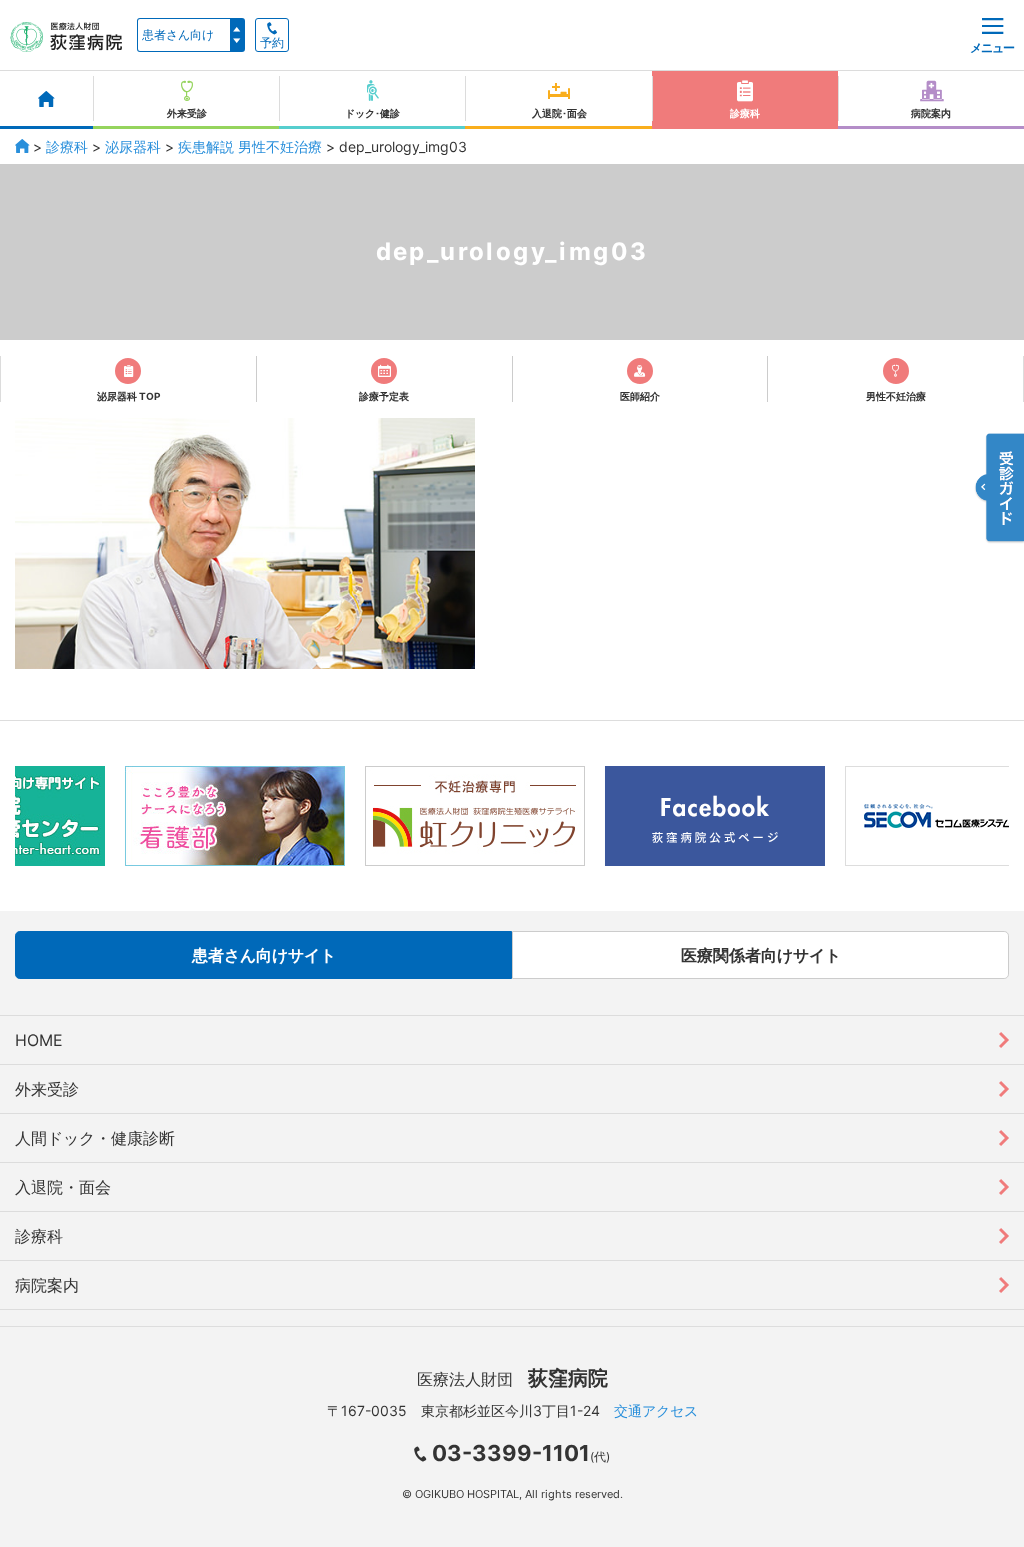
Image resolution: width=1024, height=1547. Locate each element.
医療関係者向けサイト (761, 955)
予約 (272, 43)
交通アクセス (656, 1410)
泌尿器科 (133, 146)
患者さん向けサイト (264, 955)
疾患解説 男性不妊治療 (250, 146)
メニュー (992, 47)
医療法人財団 (512, 1379)
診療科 (67, 146)
